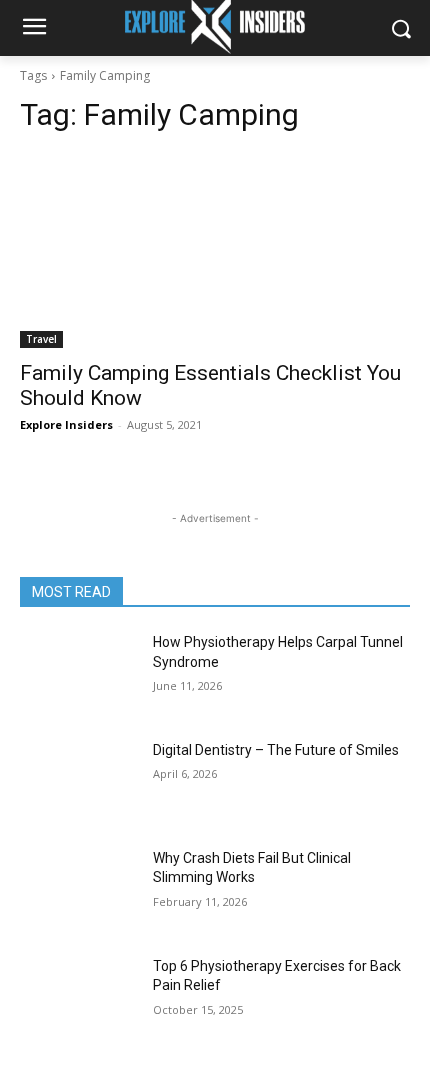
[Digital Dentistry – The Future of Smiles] (78, 782)
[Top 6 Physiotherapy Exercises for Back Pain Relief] (78, 998)
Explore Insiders (66, 424)
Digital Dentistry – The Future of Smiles (276, 750)
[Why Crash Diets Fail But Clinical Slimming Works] (78, 890)
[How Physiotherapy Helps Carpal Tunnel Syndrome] (78, 674)
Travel (41, 339)
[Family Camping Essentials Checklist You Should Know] (215, 250)
